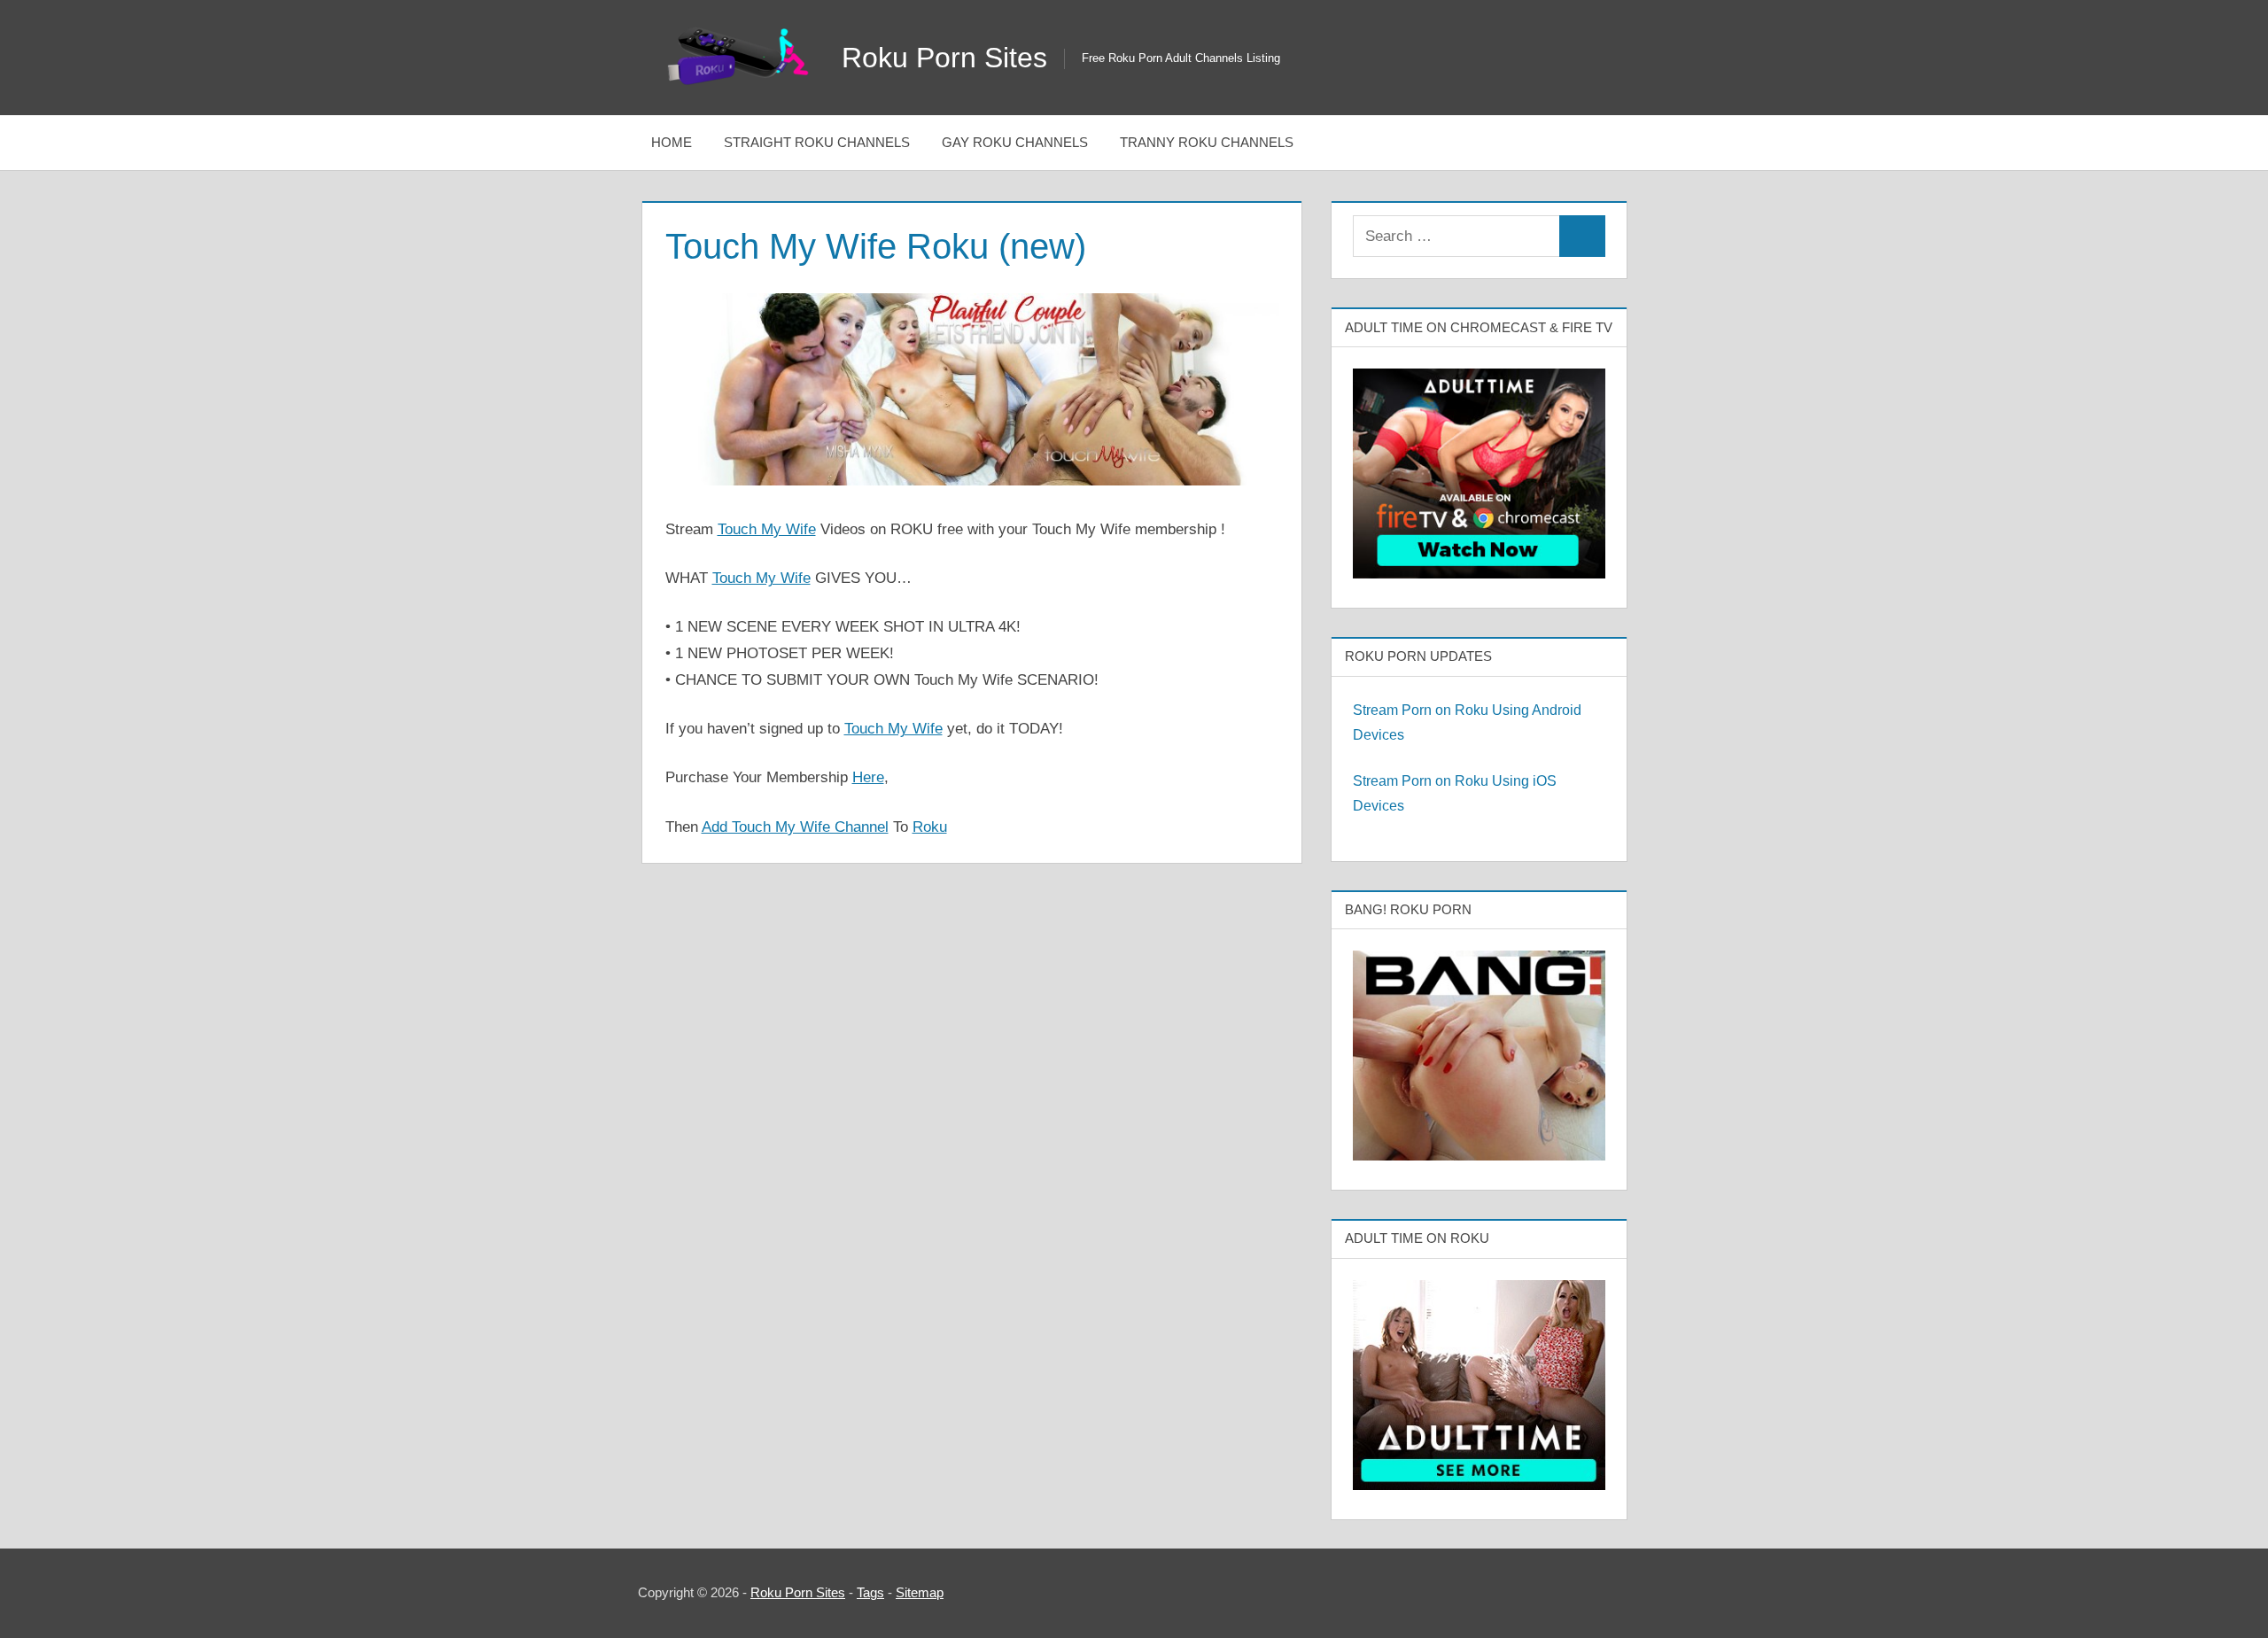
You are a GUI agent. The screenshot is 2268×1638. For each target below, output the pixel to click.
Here (868, 777)
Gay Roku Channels (1015, 142)
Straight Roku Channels (817, 142)
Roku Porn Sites (944, 58)
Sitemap (920, 1592)
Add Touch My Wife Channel (795, 827)
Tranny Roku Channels (1207, 142)
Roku (930, 827)
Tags (870, 1592)
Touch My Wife (767, 529)
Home (672, 142)
